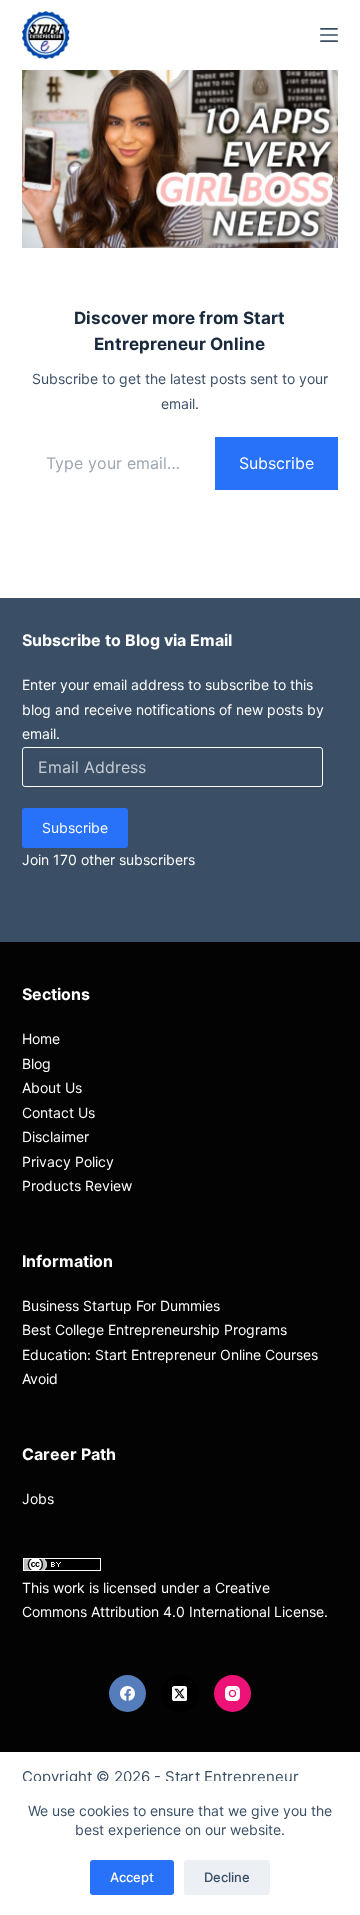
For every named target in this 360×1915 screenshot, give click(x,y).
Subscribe (276, 463)
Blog (36, 1063)
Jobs (38, 1498)
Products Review (77, 1185)
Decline (227, 1877)
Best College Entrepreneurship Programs (154, 1329)
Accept (132, 1877)
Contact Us (58, 1112)
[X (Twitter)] (180, 1694)
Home (41, 1038)
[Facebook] (128, 1694)
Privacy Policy (68, 1161)
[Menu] (329, 35)
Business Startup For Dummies (121, 1305)
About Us (52, 1087)
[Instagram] (233, 1694)
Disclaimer (55, 1136)
